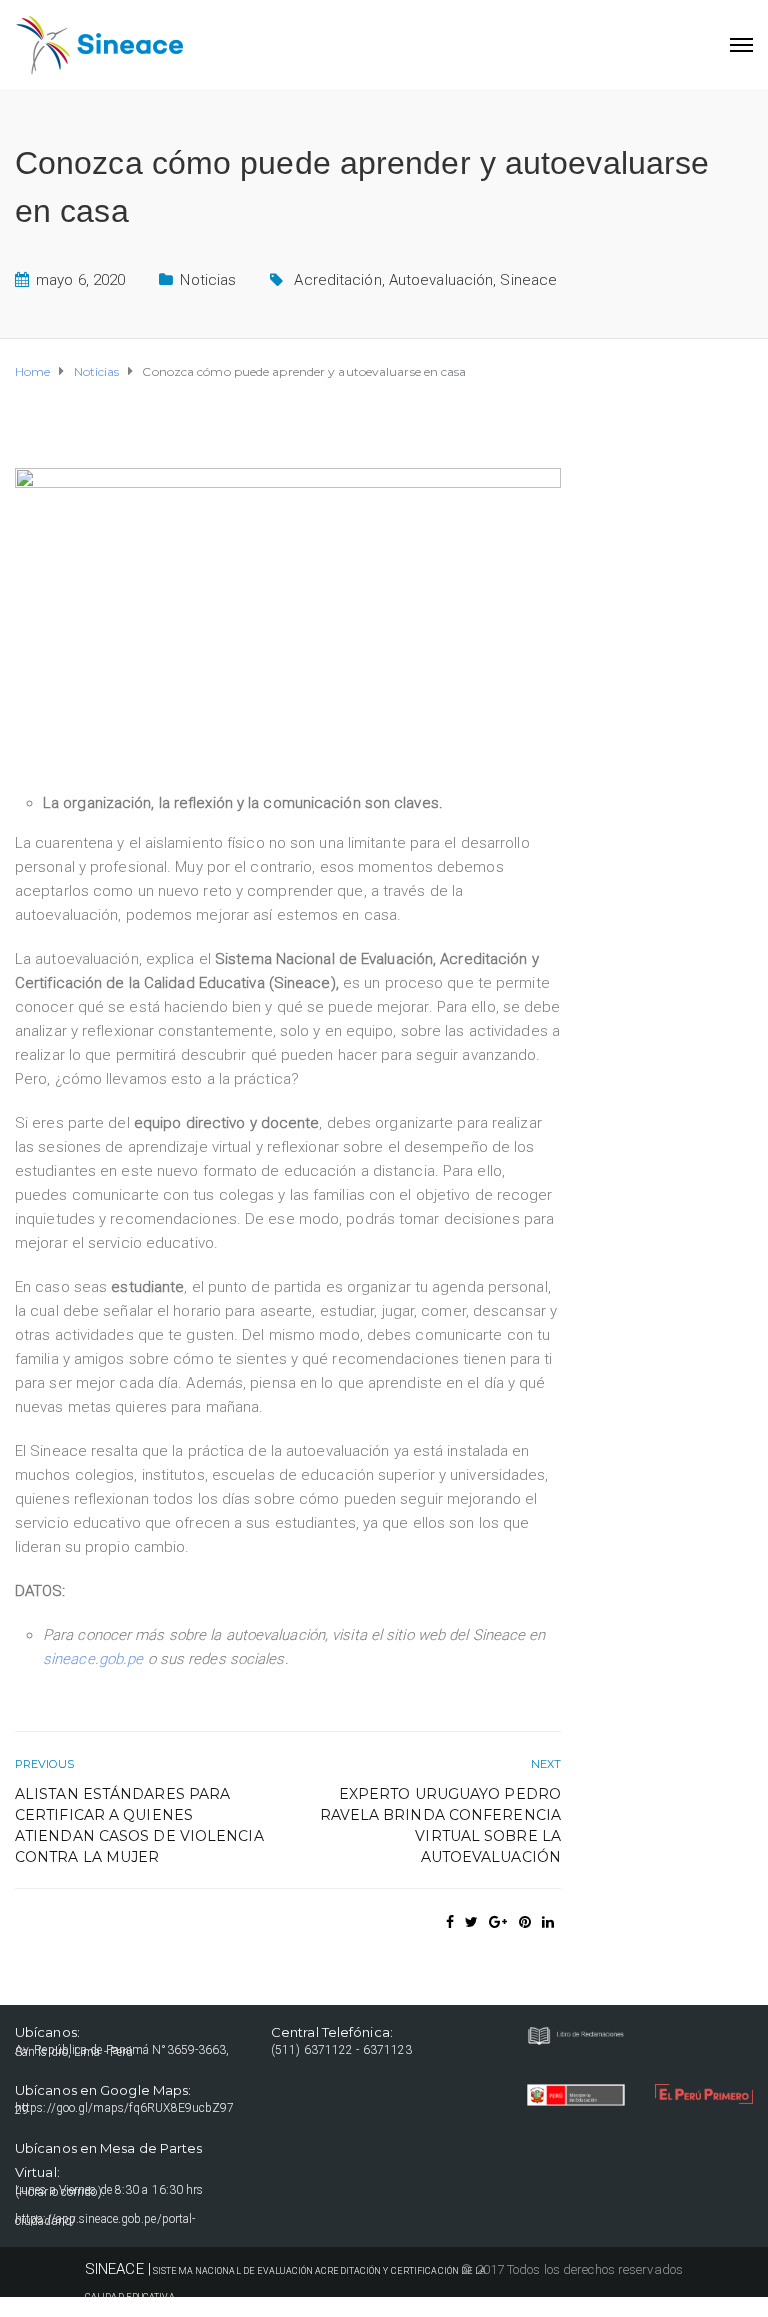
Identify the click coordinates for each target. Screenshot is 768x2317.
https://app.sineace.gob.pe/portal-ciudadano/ (105, 2220)
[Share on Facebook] (450, 1922)
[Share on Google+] (498, 1922)
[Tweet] (471, 1922)
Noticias (208, 280)
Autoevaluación (441, 280)
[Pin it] (525, 1922)
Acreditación (337, 280)
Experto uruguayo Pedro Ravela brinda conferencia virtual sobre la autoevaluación (440, 1825)
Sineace (528, 280)
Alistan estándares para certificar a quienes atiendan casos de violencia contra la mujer (139, 1825)
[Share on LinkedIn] (548, 1922)
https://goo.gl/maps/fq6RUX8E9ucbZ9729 (125, 2109)
